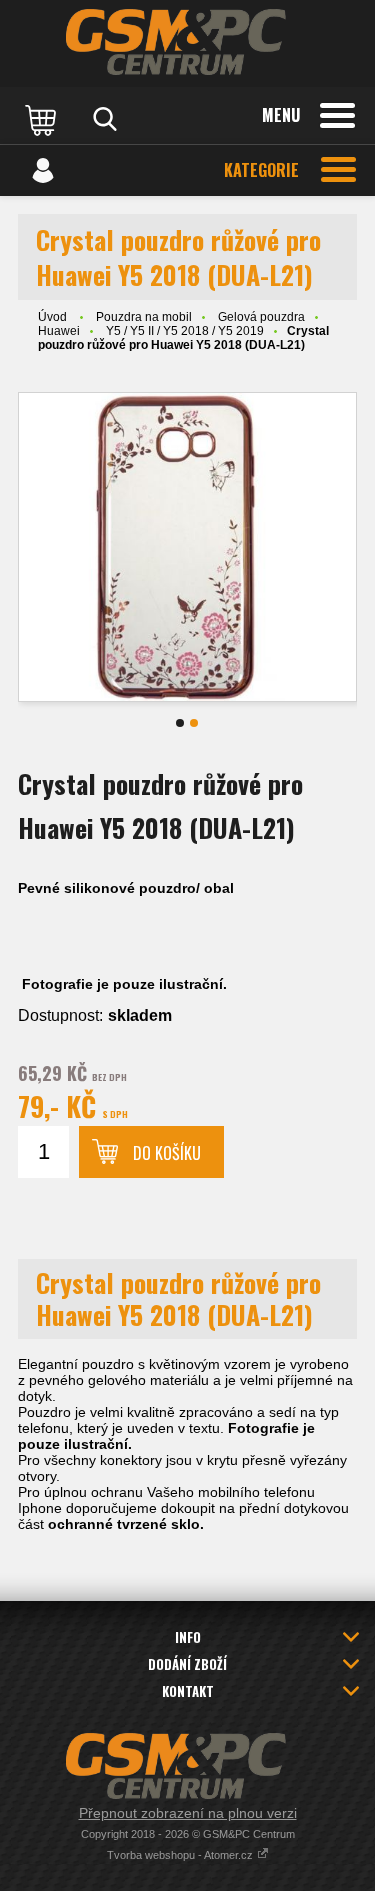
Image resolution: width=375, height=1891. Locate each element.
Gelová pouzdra (261, 317)
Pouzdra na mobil (144, 317)
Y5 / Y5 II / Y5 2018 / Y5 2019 (185, 331)
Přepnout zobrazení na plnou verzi (188, 1813)
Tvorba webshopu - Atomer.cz (181, 1855)
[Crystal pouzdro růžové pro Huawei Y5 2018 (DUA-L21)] (187, 547)
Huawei (59, 331)
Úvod (52, 317)
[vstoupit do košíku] (43, 119)
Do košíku (167, 1153)
